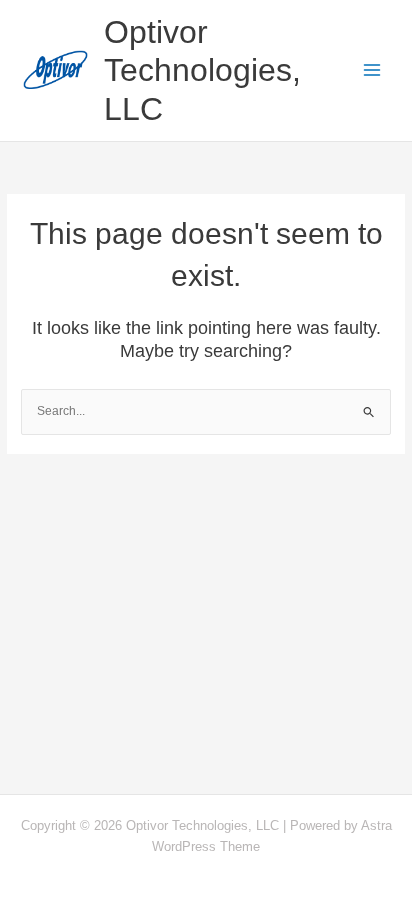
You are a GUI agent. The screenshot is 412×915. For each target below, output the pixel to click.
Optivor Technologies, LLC (202, 70)
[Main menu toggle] (373, 71)
